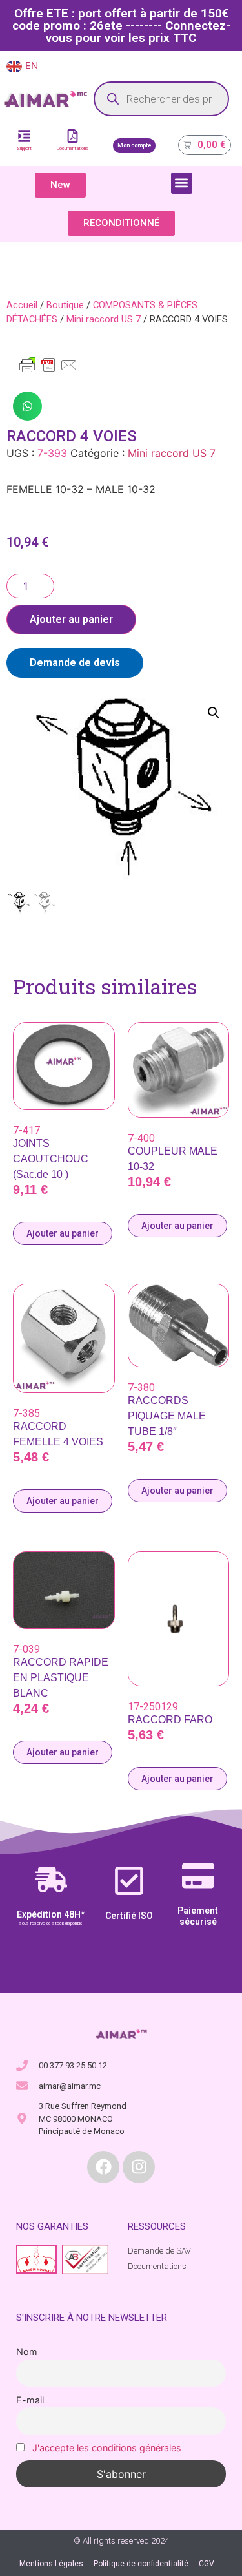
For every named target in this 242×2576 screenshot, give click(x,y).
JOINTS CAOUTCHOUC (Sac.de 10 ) (51, 1159)
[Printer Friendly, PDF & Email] (48, 371)
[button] (182, 183)
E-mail (30, 2400)
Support (24, 149)
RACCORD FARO (170, 1720)
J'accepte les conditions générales (107, 2448)
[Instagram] (139, 2167)
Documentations (73, 149)
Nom (27, 2351)
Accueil (22, 305)
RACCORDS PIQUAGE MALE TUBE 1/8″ (167, 1416)
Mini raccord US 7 (104, 319)
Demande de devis (75, 663)
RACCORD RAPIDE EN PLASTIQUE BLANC (61, 1678)
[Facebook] (103, 2167)
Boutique (65, 305)
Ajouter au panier (71, 619)
